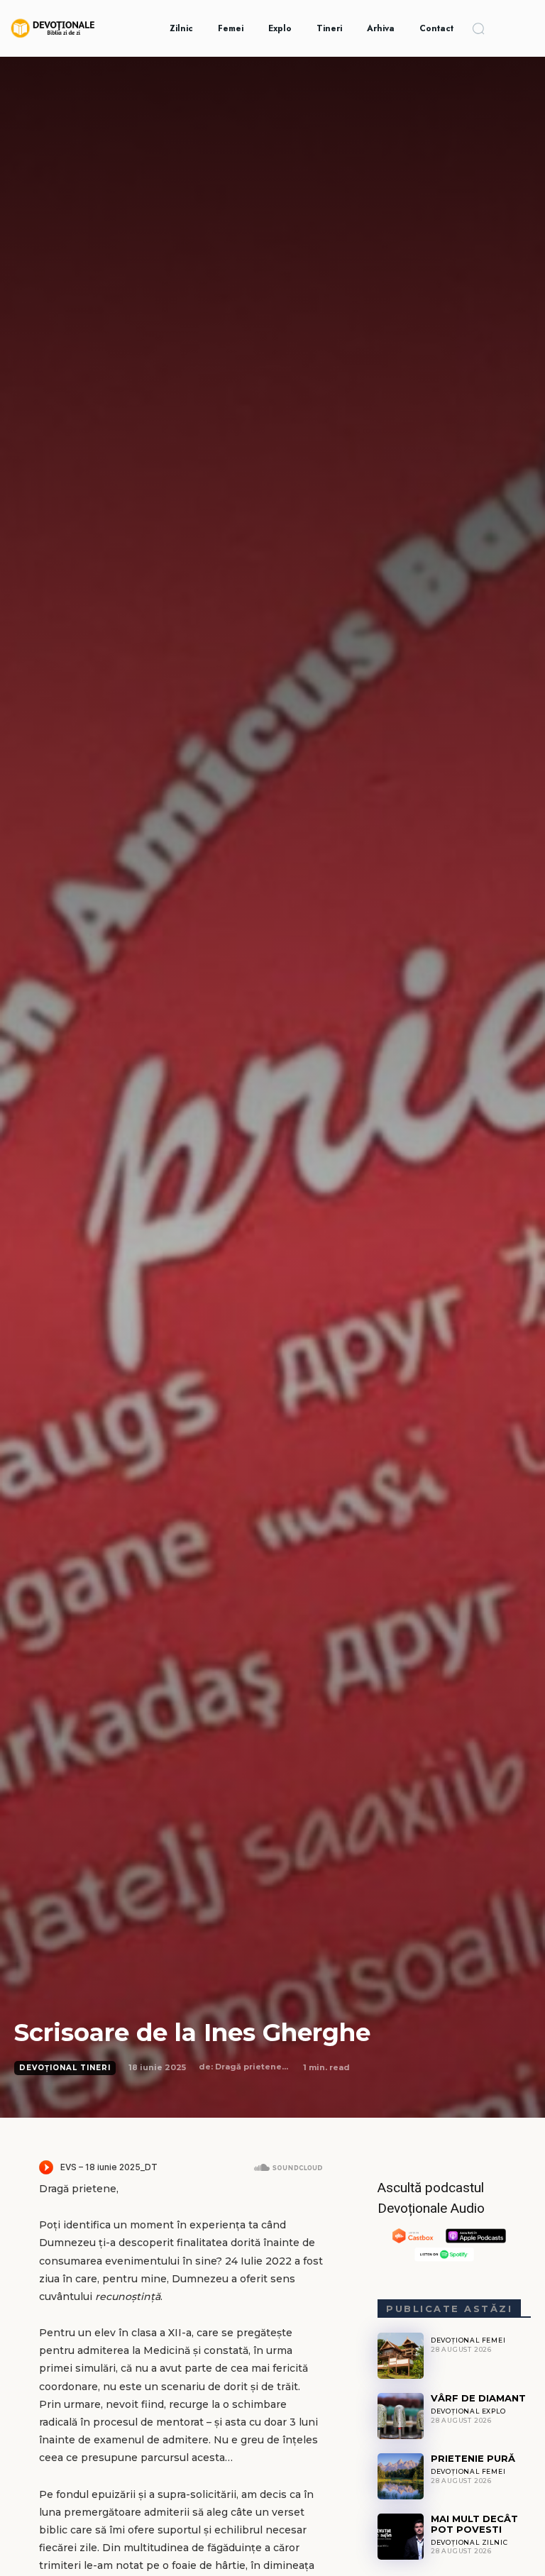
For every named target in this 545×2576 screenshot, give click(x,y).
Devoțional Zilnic (469, 2542)
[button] (478, 28)
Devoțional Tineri (65, 2068)
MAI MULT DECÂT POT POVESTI (474, 2524)
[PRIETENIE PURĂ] (401, 2476)
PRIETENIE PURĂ (473, 2458)
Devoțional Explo (468, 2411)
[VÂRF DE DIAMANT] (401, 2416)
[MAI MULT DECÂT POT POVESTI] (401, 2537)
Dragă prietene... (252, 2067)
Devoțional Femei (468, 2340)
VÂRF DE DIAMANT (478, 2398)
